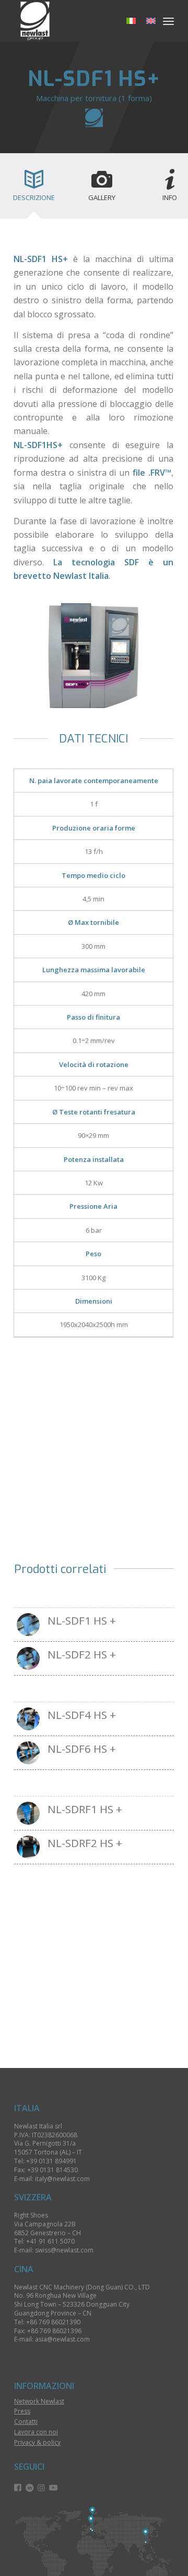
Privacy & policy (37, 2442)
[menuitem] (168, 21)
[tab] (34, 189)
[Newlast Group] (78, 21)
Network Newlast (39, 2401)
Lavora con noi (36, 2432)
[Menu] (168, 21)
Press (22, 2411)
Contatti (26, 2422)
